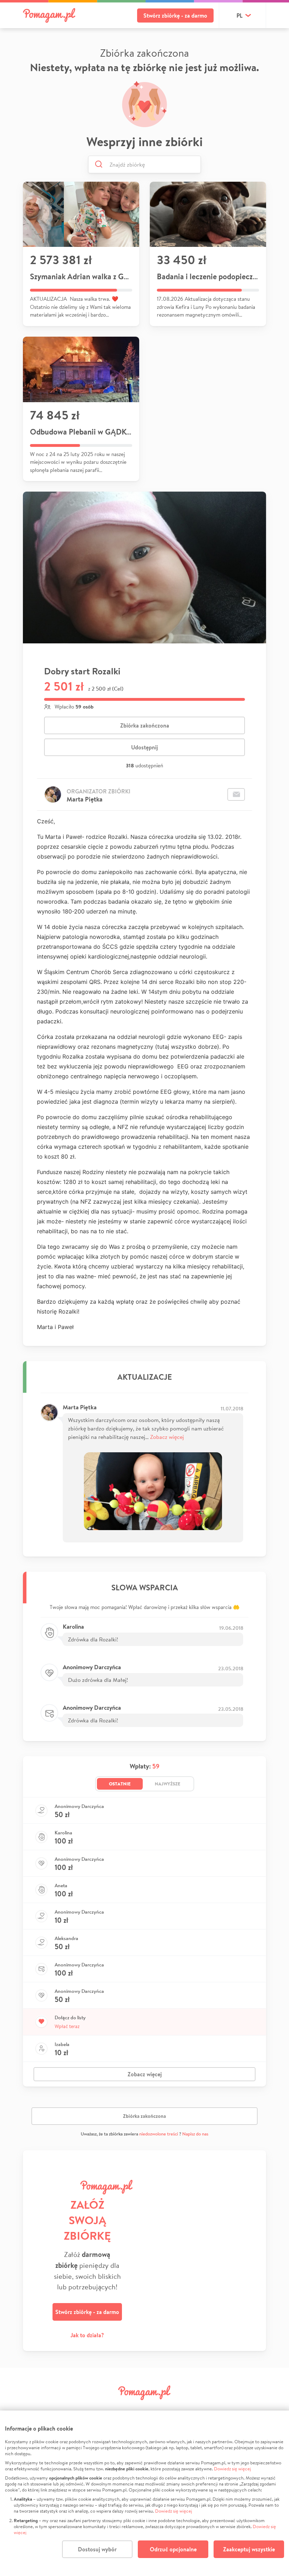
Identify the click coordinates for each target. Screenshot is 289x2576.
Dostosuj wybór (97, 2549)
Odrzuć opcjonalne (173, 2549)
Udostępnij (144, 747)
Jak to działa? (87, 2335)
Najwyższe (168, 1784)
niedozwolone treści (159, 2134)
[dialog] (144, 2493)
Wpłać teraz (67, 2026)
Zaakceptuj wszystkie (249, 2549)
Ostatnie (120, 1784)
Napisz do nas (195, 2134)
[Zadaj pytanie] (236, 794)
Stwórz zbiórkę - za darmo (175, 15)
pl (239, 15)
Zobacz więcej (167, 1437)
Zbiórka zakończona (145, 725)
